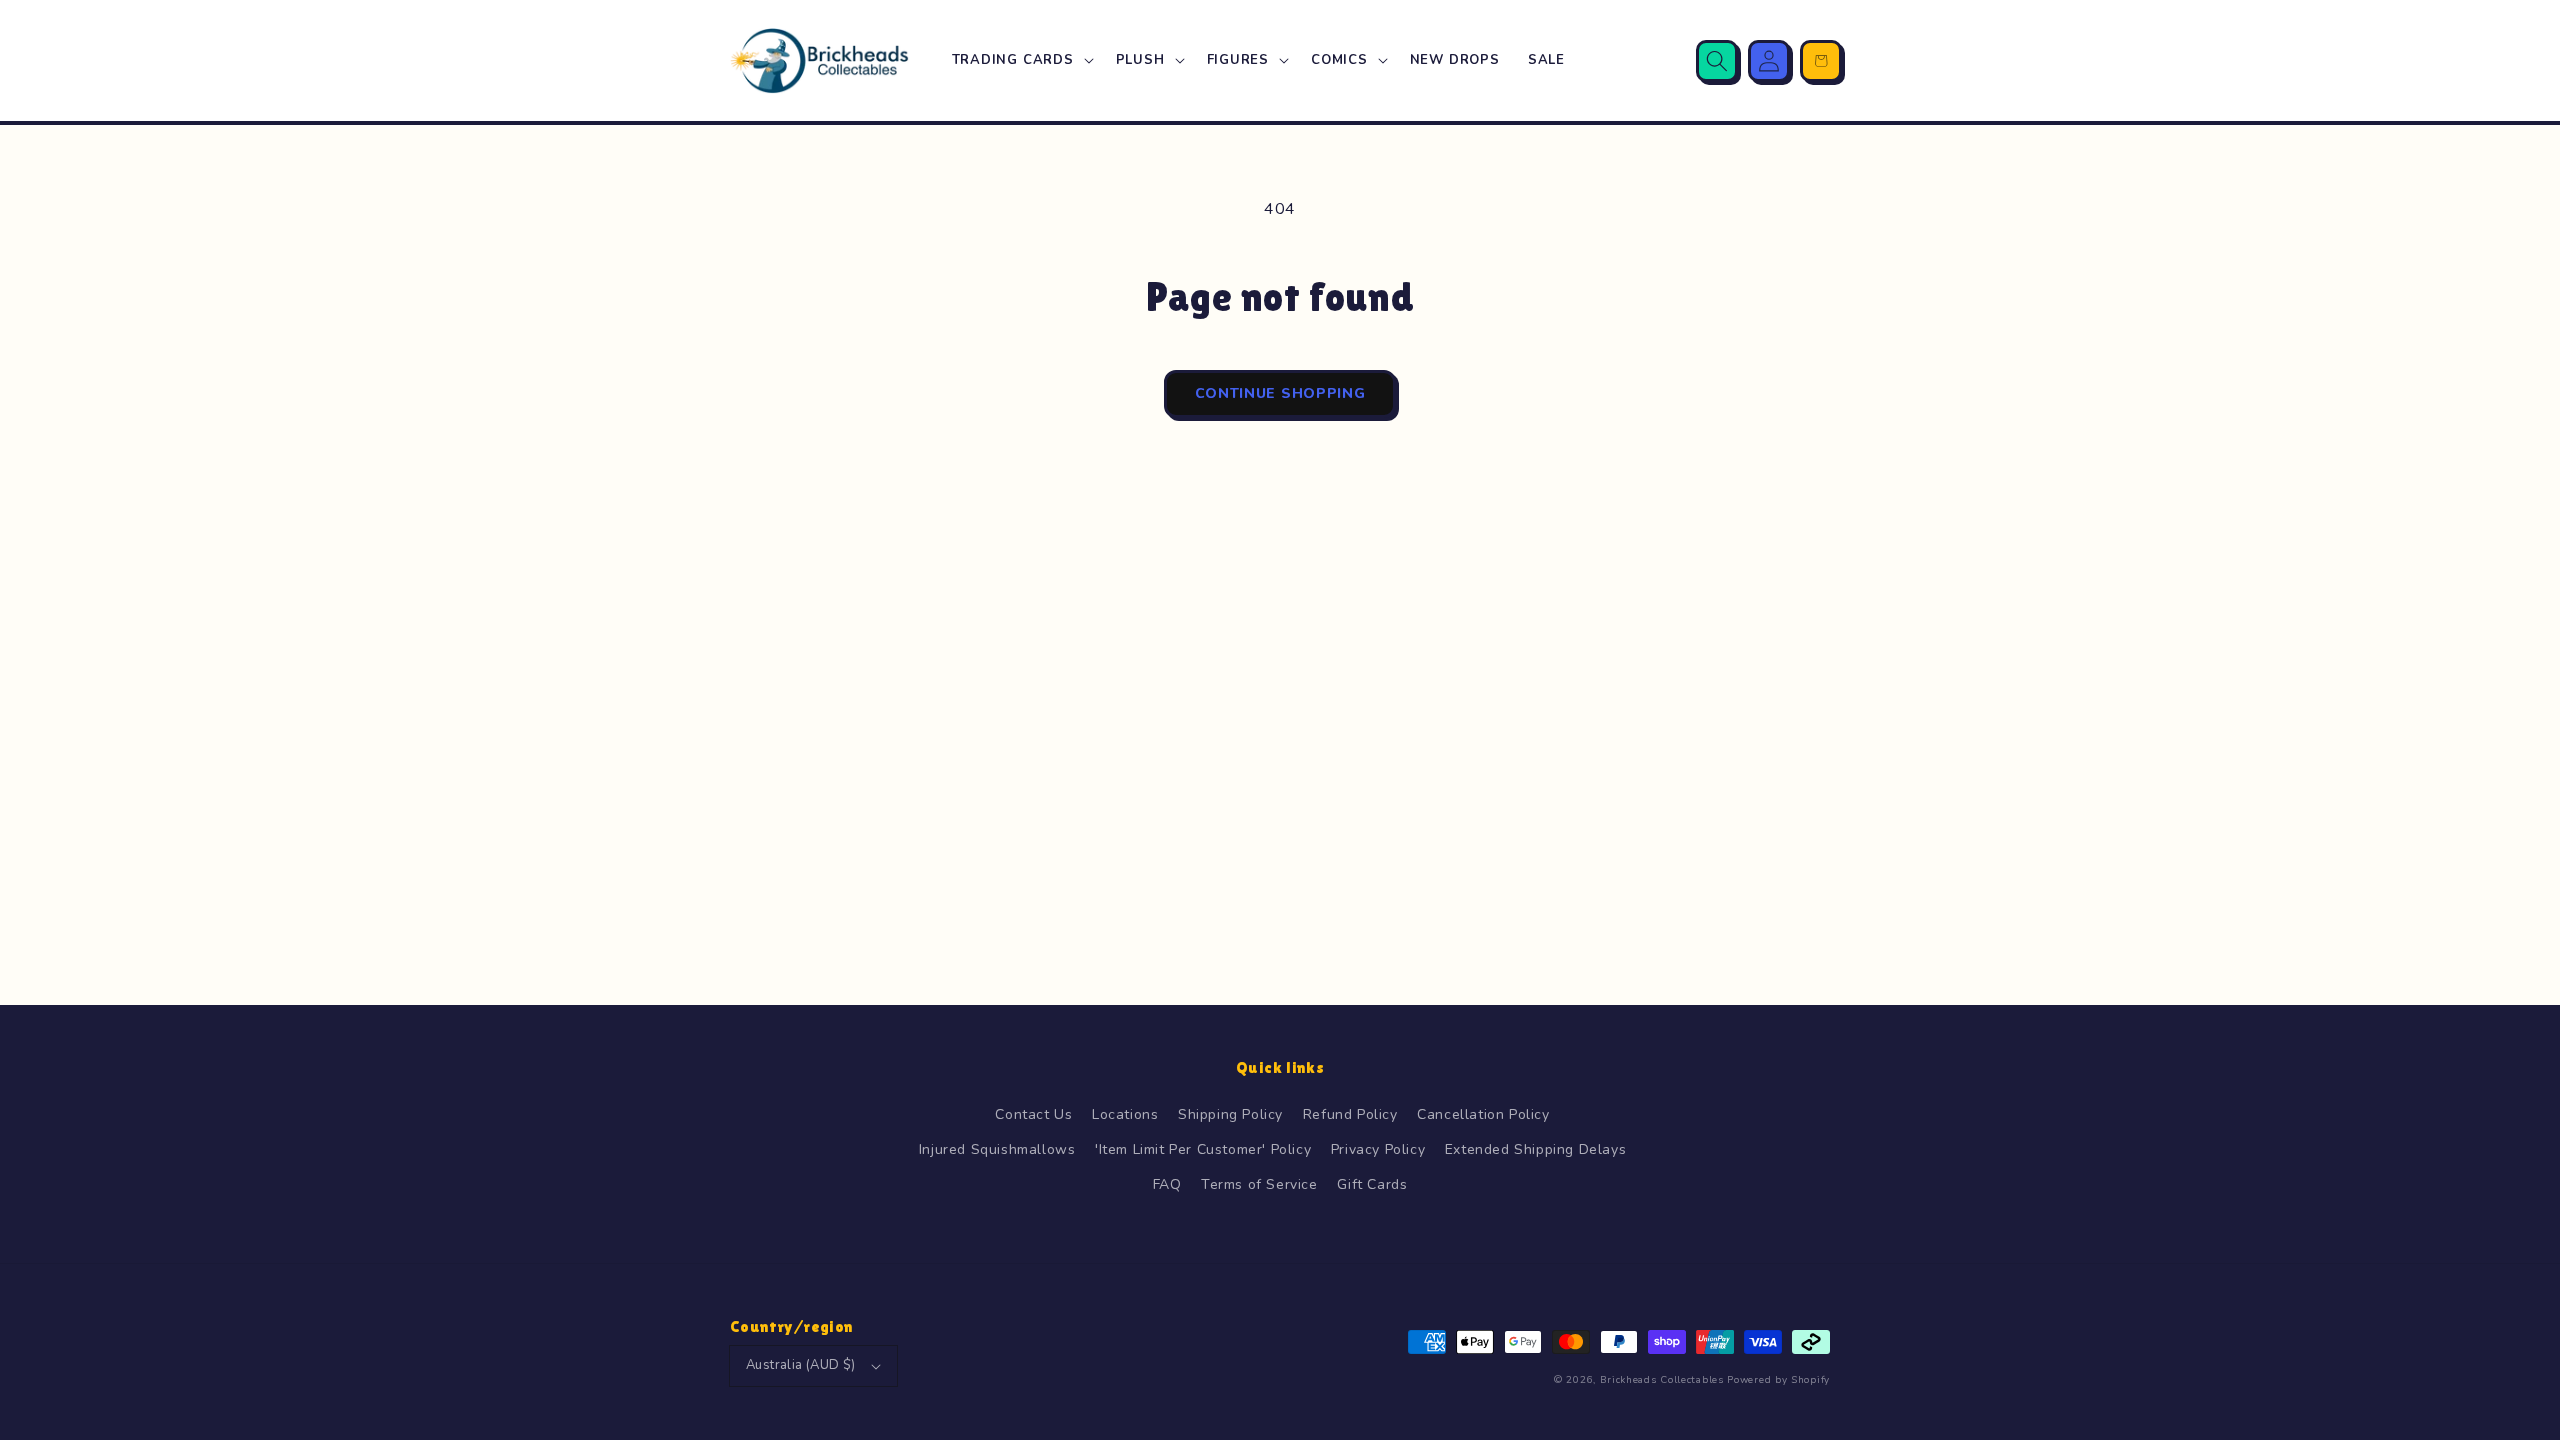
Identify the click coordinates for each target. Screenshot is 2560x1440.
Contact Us (1033, 1114)
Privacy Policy (1378, 1149)
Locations (1125, 1114)
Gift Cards (1372, 1184)
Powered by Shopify (1778, 1380)
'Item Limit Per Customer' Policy (1203, 1149)
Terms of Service (1259, 1184)
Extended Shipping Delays (1535, 1149)
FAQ (1167, 1184)
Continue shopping (1280, 393)
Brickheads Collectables (1662, 1380)
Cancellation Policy (1483, 1114)
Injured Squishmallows (997, 1149)
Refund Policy (1350, 1114)
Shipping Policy (1230, 1114)
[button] (1020, 60)
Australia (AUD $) (801, 1365)
